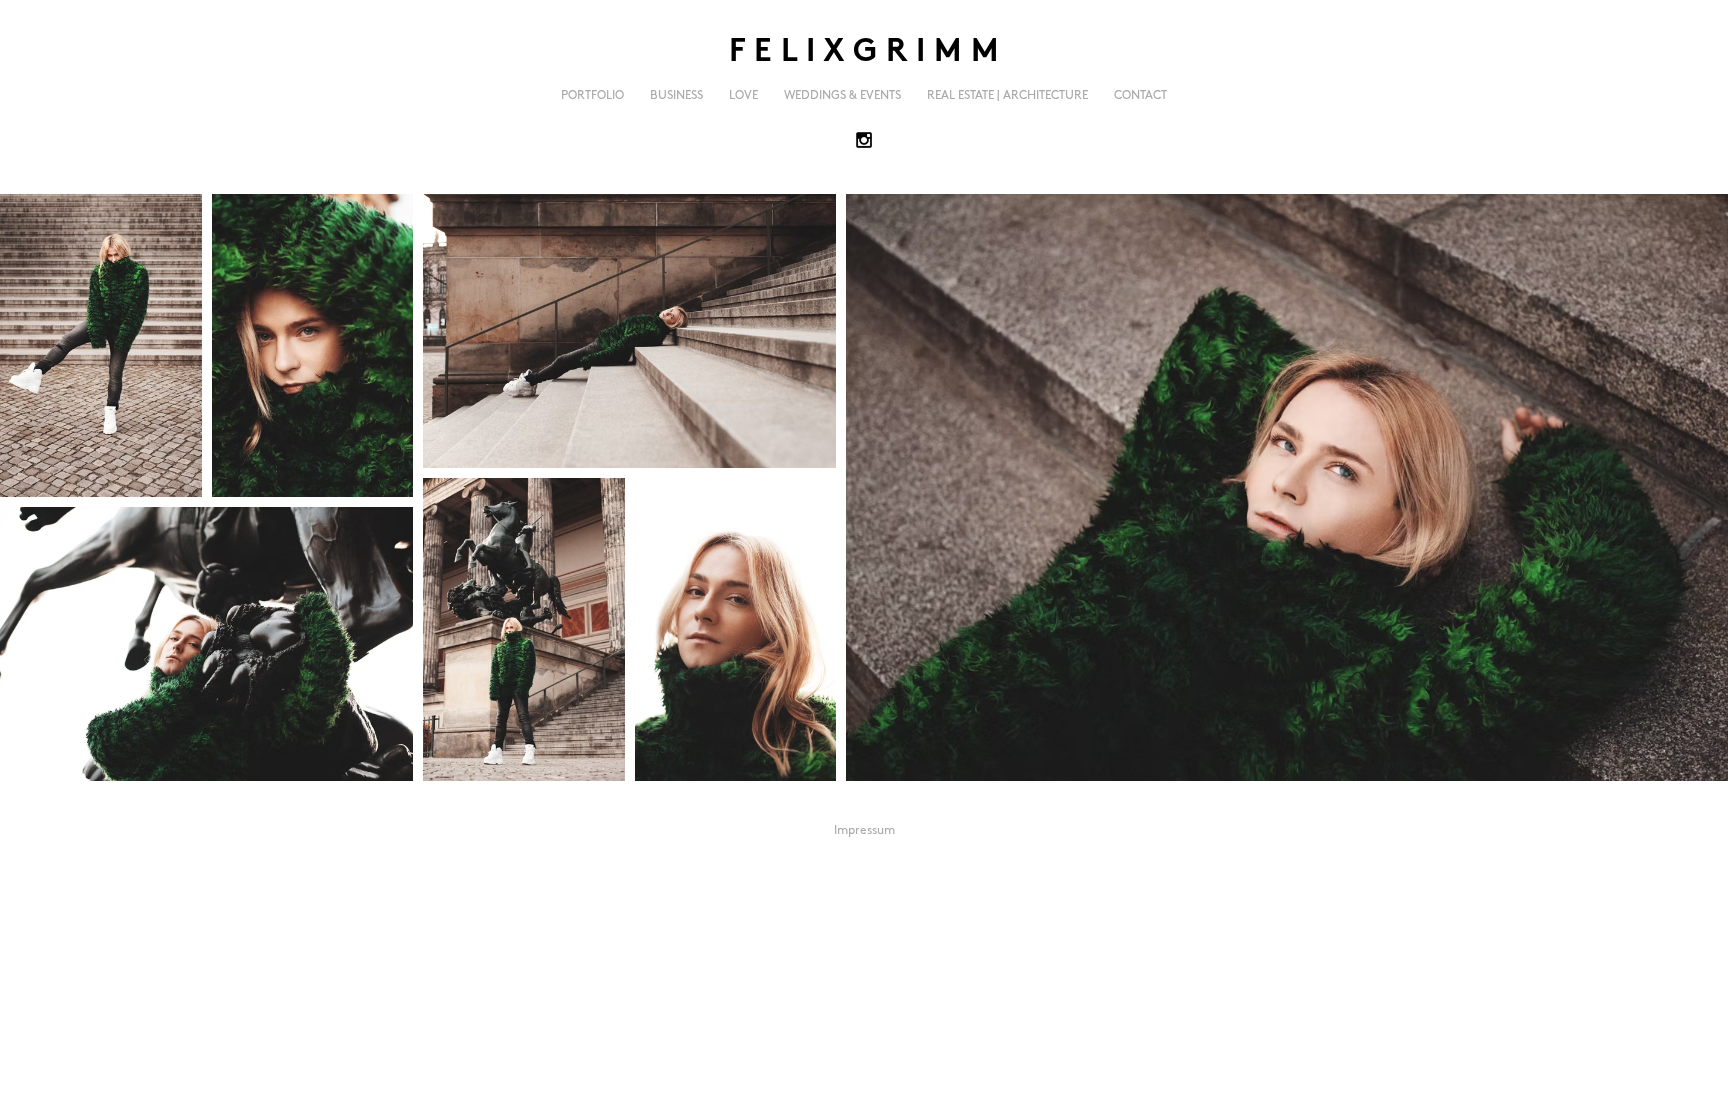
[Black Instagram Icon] (864, 140)
